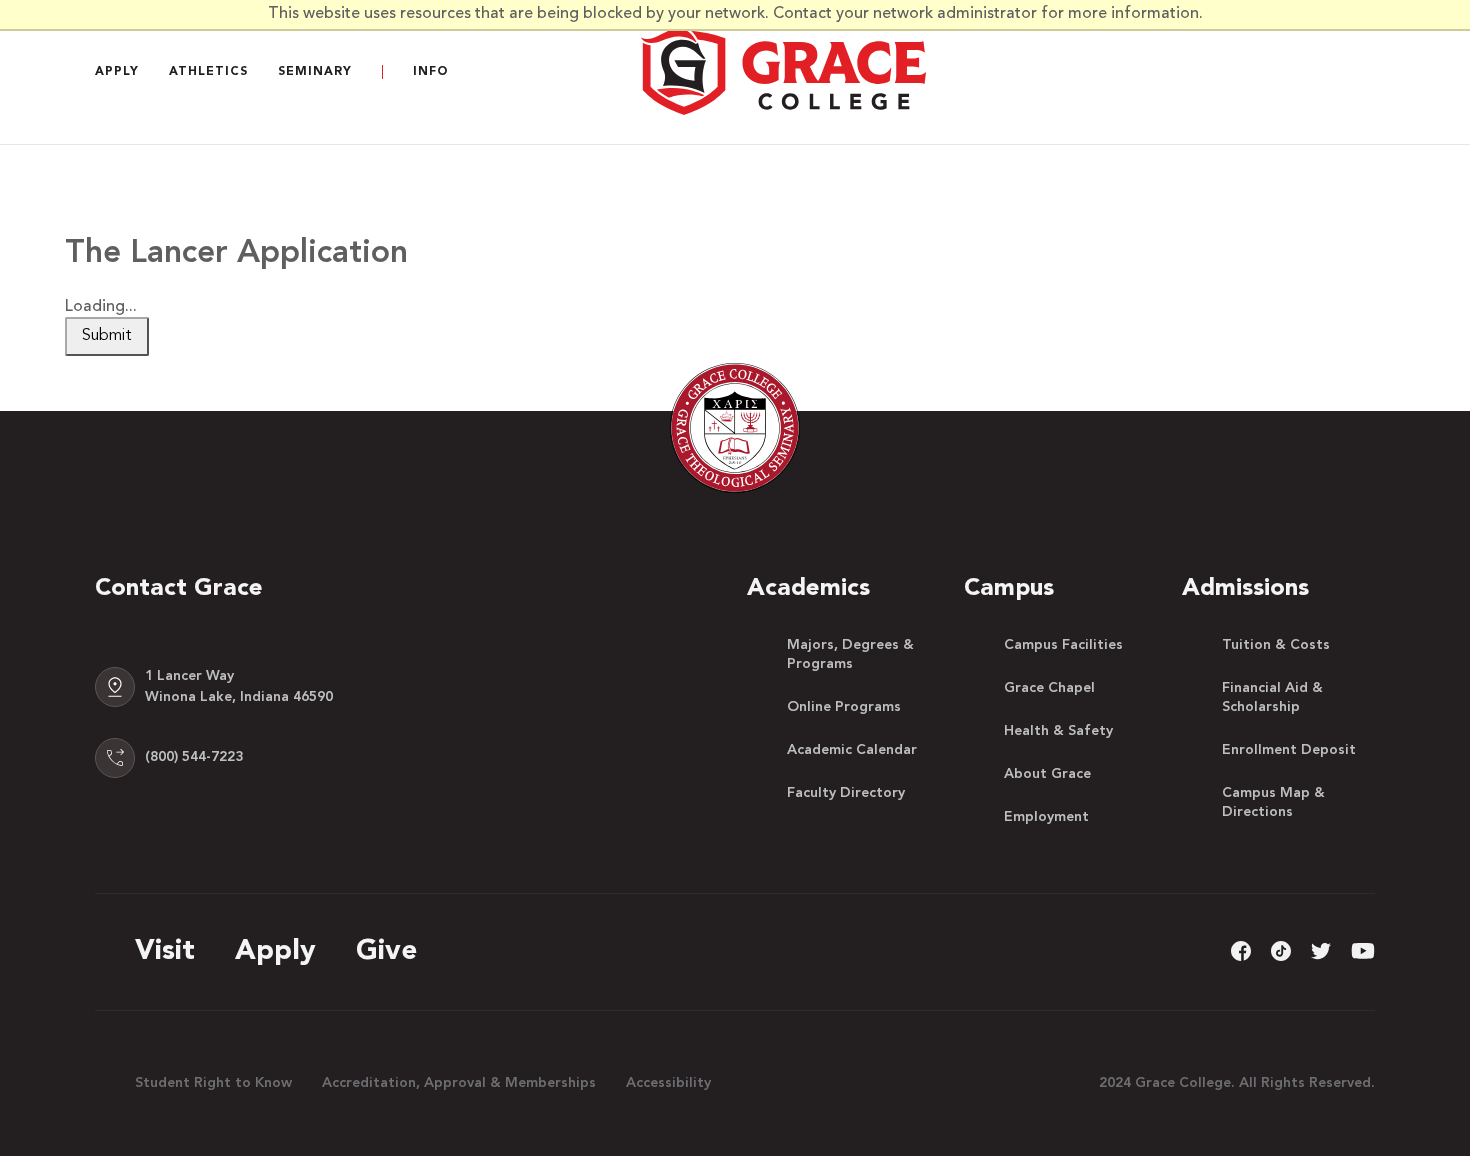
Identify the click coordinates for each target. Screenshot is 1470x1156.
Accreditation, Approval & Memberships (459, 1083)
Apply (117, 72)
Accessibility (668, 1083)
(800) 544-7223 (194, 757)
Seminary (315, 72)
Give (386, 952)
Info (431, 72)
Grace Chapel (1049, 688)
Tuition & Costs (1276, 645)
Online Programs (844, 707)
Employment (1046, 817)
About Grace (1047, 774)
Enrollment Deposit (1289, 750)
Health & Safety (1058, 731)
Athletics (208, 72)
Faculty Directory (846, 793)
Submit (107, 336)
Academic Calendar (852, 750)
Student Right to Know (213, 1083)
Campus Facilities (1063, 645)
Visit (165, 952)
